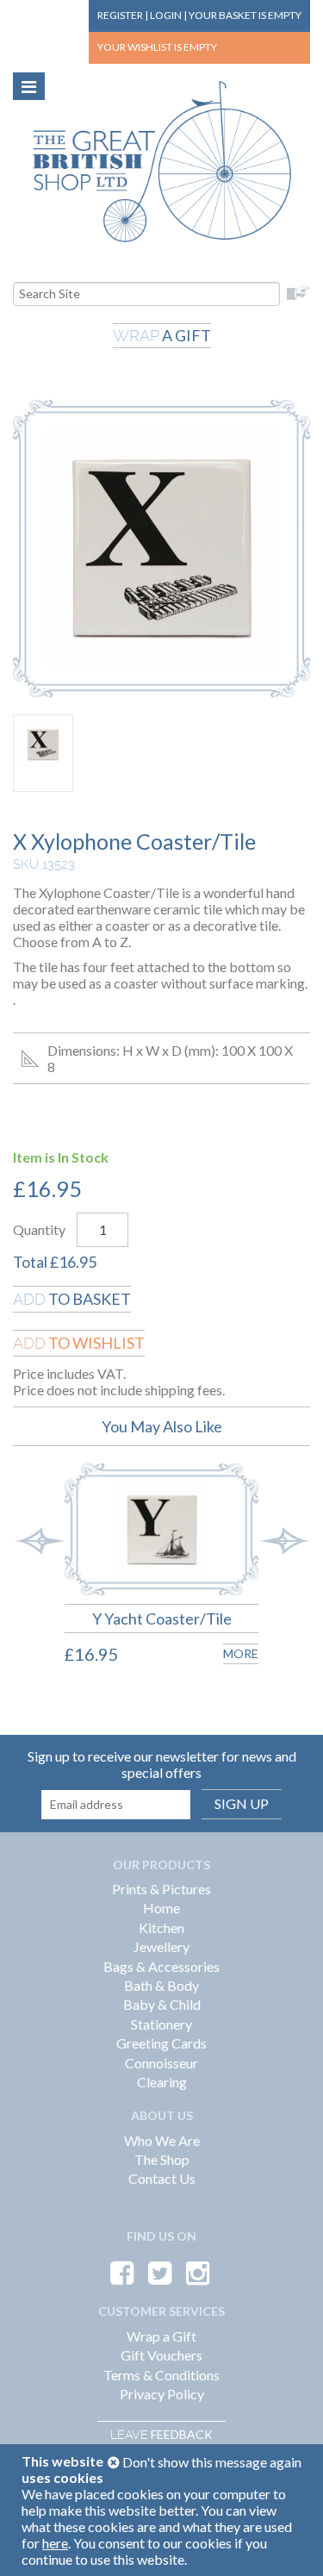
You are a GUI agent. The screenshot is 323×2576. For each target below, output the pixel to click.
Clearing (162, 2082)
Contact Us (162, 2178)
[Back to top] (289, 2542)
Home (161, 1908)
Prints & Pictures (161, 1889)
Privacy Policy (162, 2394)
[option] (149, 1578)
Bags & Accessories (161, 1966)
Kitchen (161, 1927)
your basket (245, 15)
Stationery (161, 2024)
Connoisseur (161, 2063)
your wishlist (157, 47)
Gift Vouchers (161, 2355)
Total (30, 1262)
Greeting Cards (161, 2043)
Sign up (242, 1803)
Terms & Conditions (161, 2375)
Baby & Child (162, 2004)
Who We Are (162, 2140)
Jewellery (161, 1946)
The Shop (162, 2159)
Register (120, 15)
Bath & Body (161, 1985)
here (55, 2543)
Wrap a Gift (161, 2336)
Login (166, 15)
